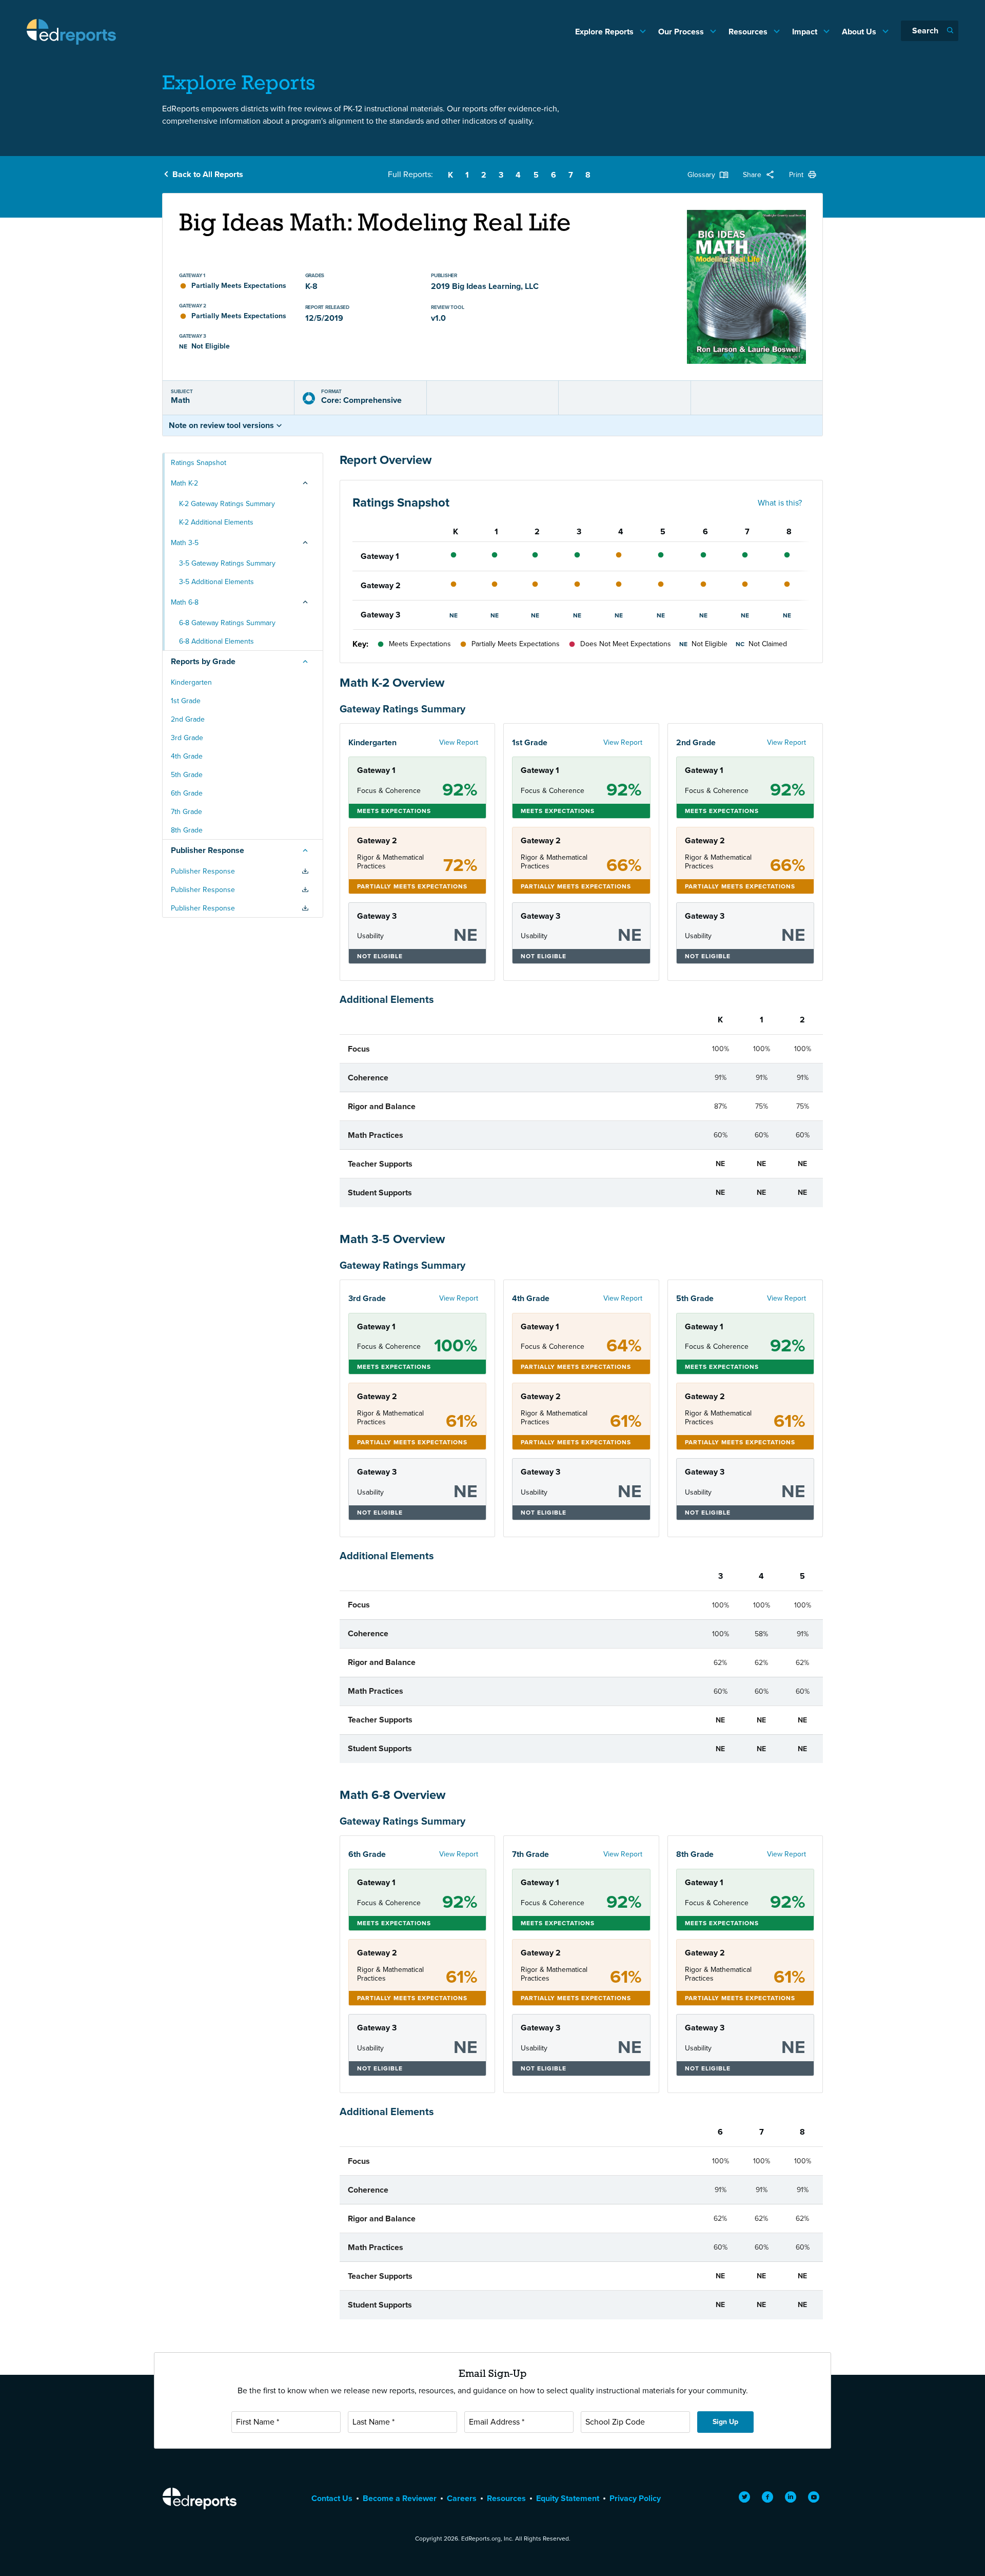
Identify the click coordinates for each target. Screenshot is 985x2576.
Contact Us (332, 2498)
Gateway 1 (380, 556)
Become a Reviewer (400, 2498)
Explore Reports (605, 32)
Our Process (682, 32)
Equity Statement (568, 2498)
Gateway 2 (381, 585)
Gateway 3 (380, 615)
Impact (806, 32)
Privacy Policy (635, 2498)
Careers (462, 2498)
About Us (860, 32)
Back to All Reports (208, 174)
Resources (749, 32)
